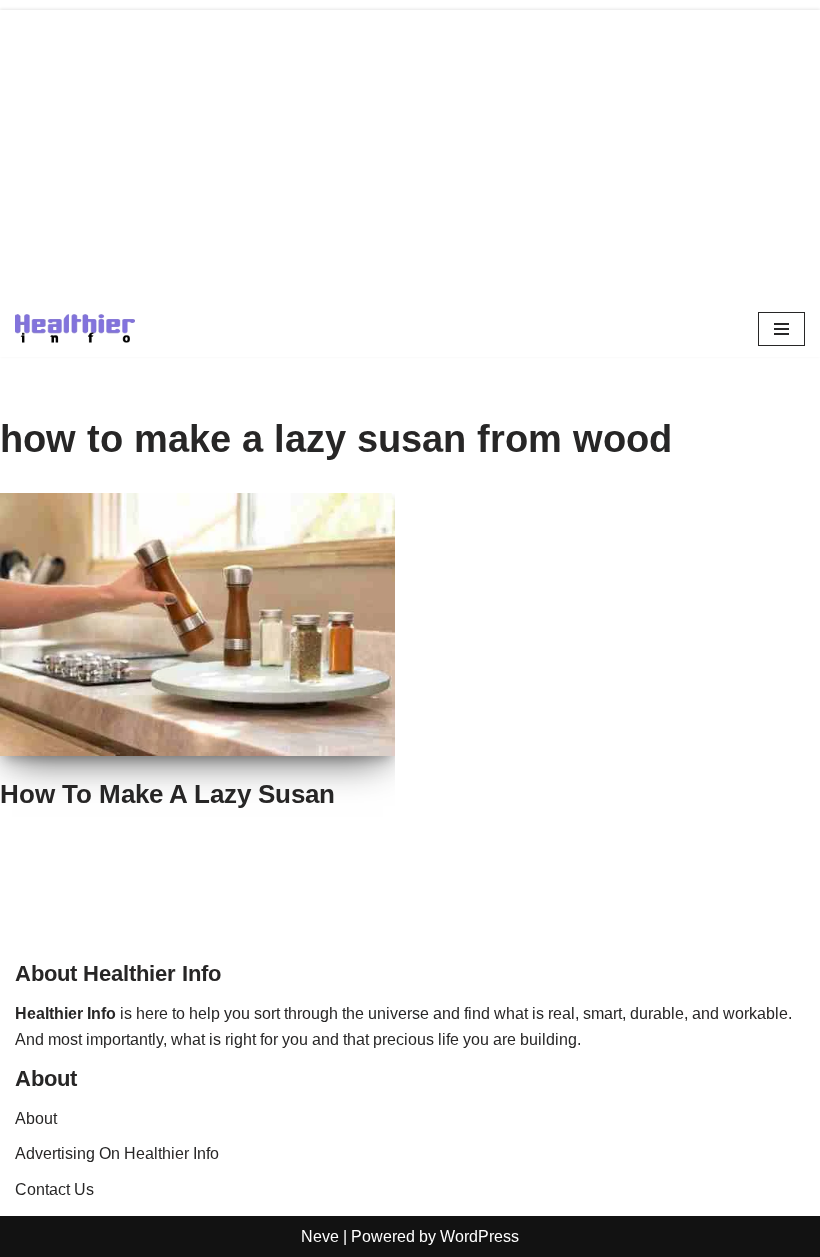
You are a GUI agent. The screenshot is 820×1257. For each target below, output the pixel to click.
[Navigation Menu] (781, 329)
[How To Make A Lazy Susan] (197, 624)
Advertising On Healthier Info (117, 1153)
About (36, 1118)
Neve (320, 1236)
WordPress (479, 1236)
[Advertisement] (410, 150)
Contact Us (54, 1189)
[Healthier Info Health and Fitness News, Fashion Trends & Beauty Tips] (75, 328)
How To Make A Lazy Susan (167, 794)
